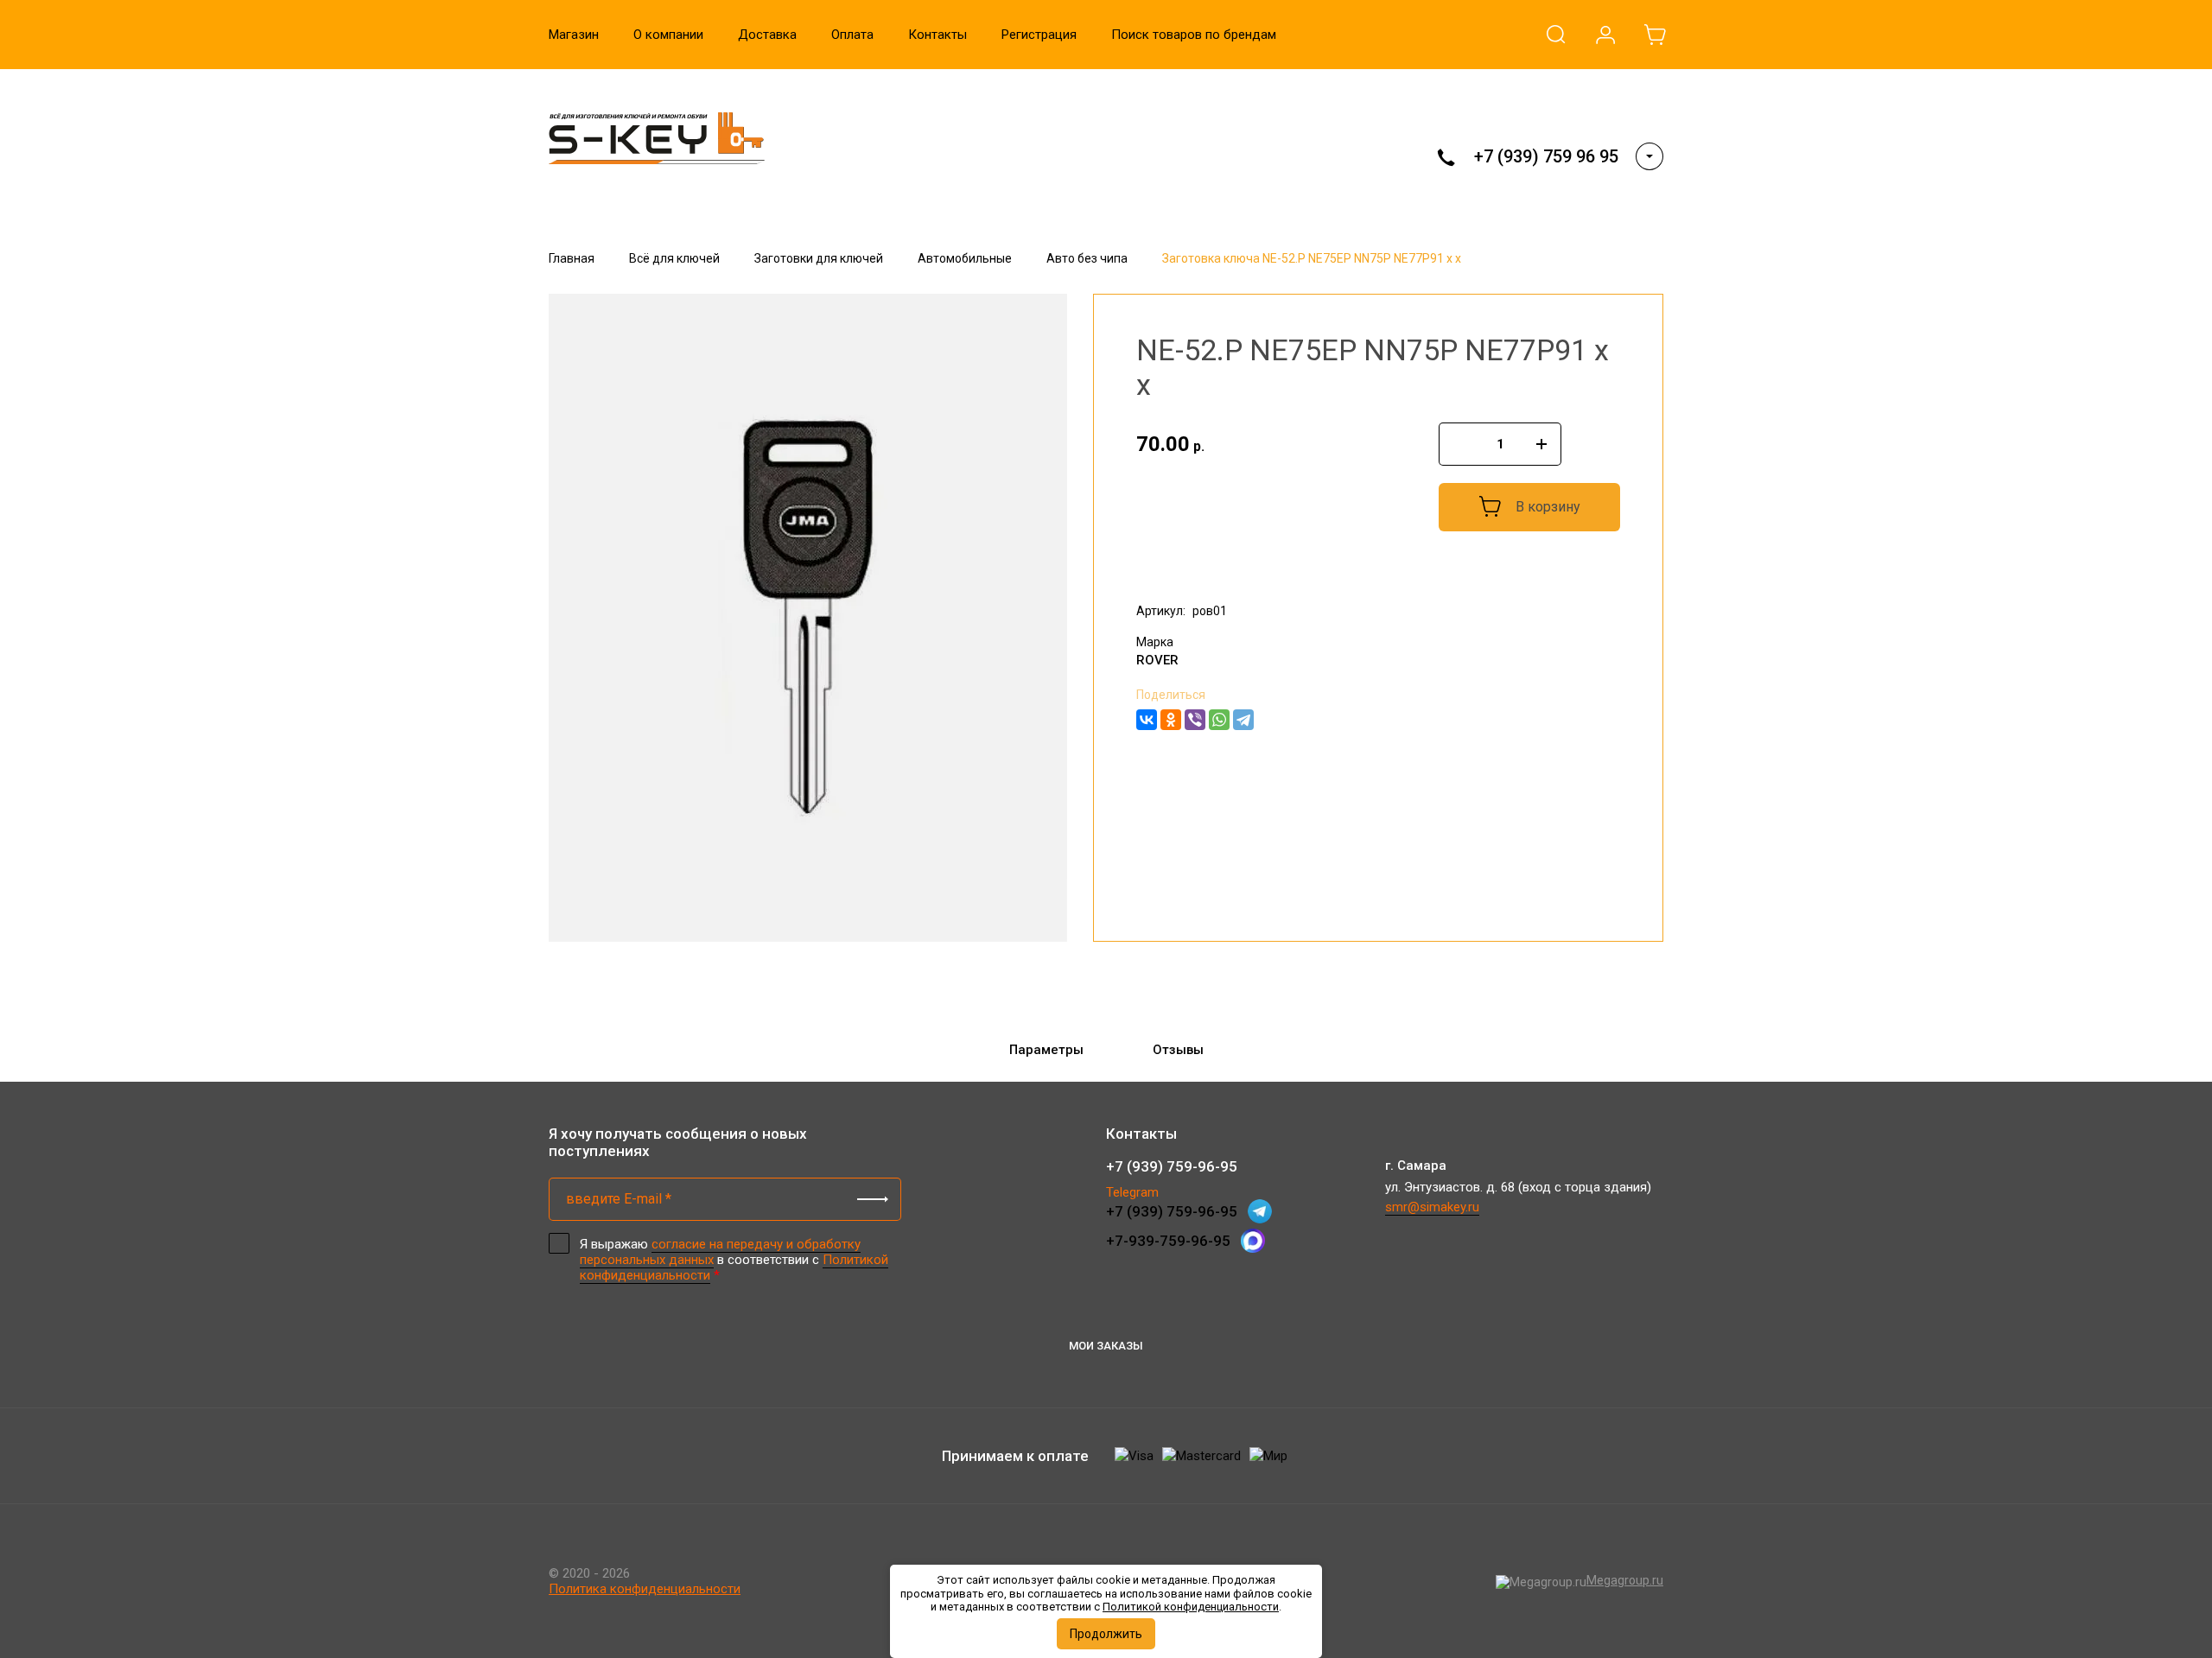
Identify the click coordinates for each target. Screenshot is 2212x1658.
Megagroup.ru (1625, 1580)
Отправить (873, 1199)
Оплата (852, 35)
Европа (1159, 576)
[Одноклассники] (1171, 720)
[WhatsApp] (1219, 720)
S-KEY (583, 191)
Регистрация (1039, 35)
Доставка (767, 35)
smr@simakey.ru (1432, 1207)
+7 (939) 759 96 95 (1546, 156)
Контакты (938, 35)
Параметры (1046, 1050)
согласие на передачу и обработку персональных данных (720, 1252)
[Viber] (1195, 720)
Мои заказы (1106, 1346)
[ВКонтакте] (1147, 720)
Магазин (574, 35)
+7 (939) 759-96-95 (1172, 1166)
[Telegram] (1243, 720)
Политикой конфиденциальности (1191, 1607)
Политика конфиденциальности (645, 1589)
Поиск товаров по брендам (1194, 35)
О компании (668, 35)
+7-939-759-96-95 (1168, 1241)
